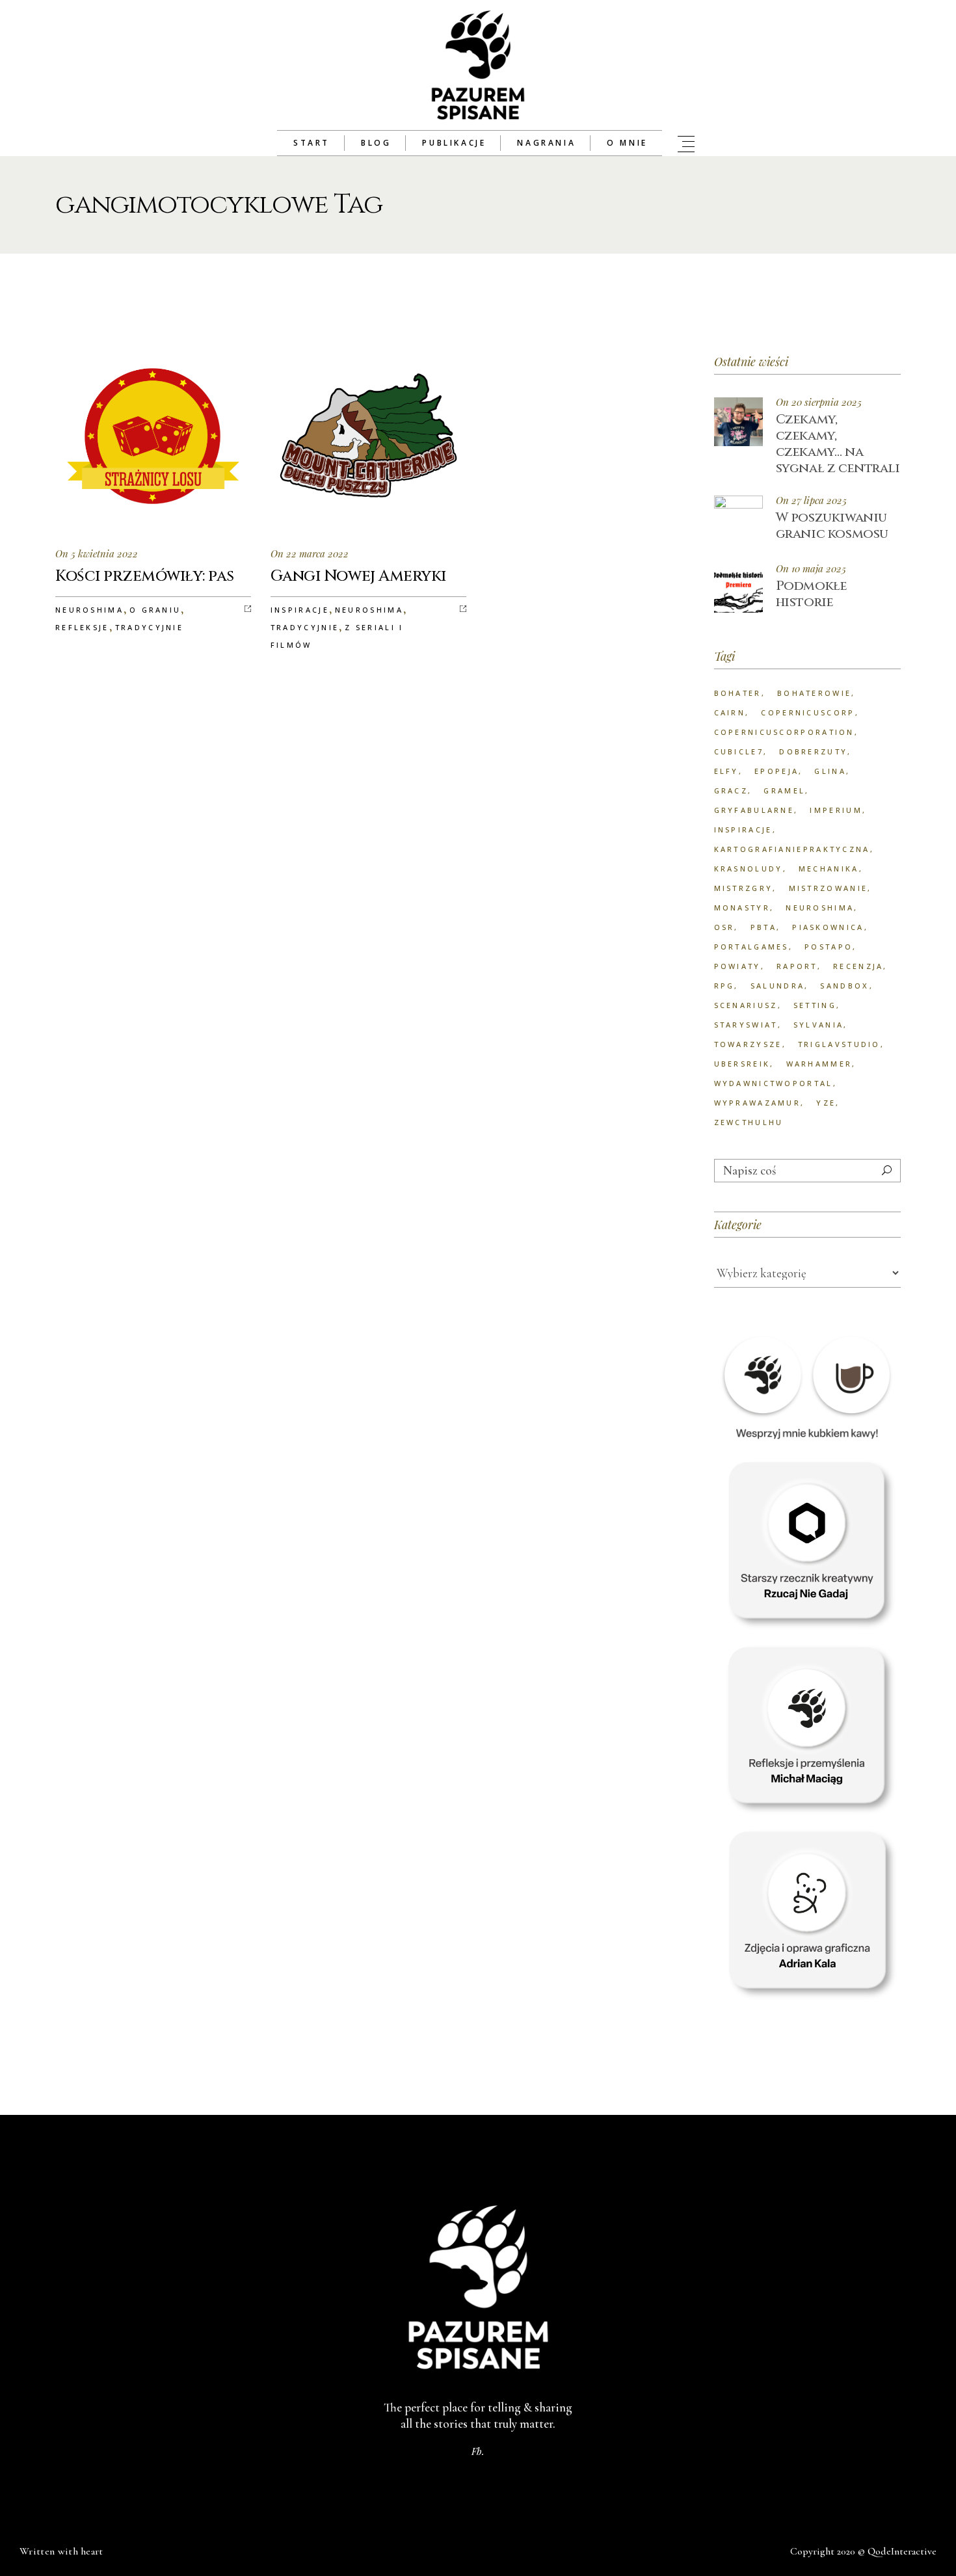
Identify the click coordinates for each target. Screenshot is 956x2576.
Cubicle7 (739, 751)
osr (724, 927)
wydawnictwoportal (774, 1083)
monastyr (742, 908)
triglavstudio (839, 1044)
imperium (836, 810)
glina (830, 771)
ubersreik (742, 1064)
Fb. (478, 2451)
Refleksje (82, 627)
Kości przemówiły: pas (145, 576)
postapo (829, 947)
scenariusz (746, 1005)
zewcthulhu (749, 1122)
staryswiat (746, 1025)
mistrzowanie (829, 888)
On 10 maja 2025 (811, 569)
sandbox (844, 986)
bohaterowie (814, 693)
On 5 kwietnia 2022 (97, 553)
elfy (726, 771)
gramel (784, 790)
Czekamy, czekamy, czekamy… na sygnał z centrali (838, 444)
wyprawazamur (758, 1103)
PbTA (763, 927)
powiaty (737, 966)
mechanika (829, 869)
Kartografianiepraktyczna (792, 849)
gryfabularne (754, 810)
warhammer (819, 1064)
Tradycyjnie (149, 627)
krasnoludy (749, 869)
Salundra (777, 986)
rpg (724, 986)
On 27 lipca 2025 (811, 500)
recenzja (858, 966)
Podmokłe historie (812, 594)
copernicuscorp (808, 712)
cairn (730, 712)
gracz (731, 790)
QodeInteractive (902, 2551)
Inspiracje (300, 610)
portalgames (751, 947)
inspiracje (743, 830)
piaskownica (828, 927)
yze (826, 1103)
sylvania (818, 1025)
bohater (738, 693)
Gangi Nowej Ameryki (358, 576)
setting (815, 1005)
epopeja (777, 771)
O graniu (155, 610)
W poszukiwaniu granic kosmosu (832, 525)
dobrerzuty (813, 751)
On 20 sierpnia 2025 (819, 402)
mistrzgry (744, 888)
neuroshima (820, 908)
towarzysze (748, 1044)
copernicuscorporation (784, 732)
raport (797, 966)
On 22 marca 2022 (310, 553)
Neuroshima (89, 610)
